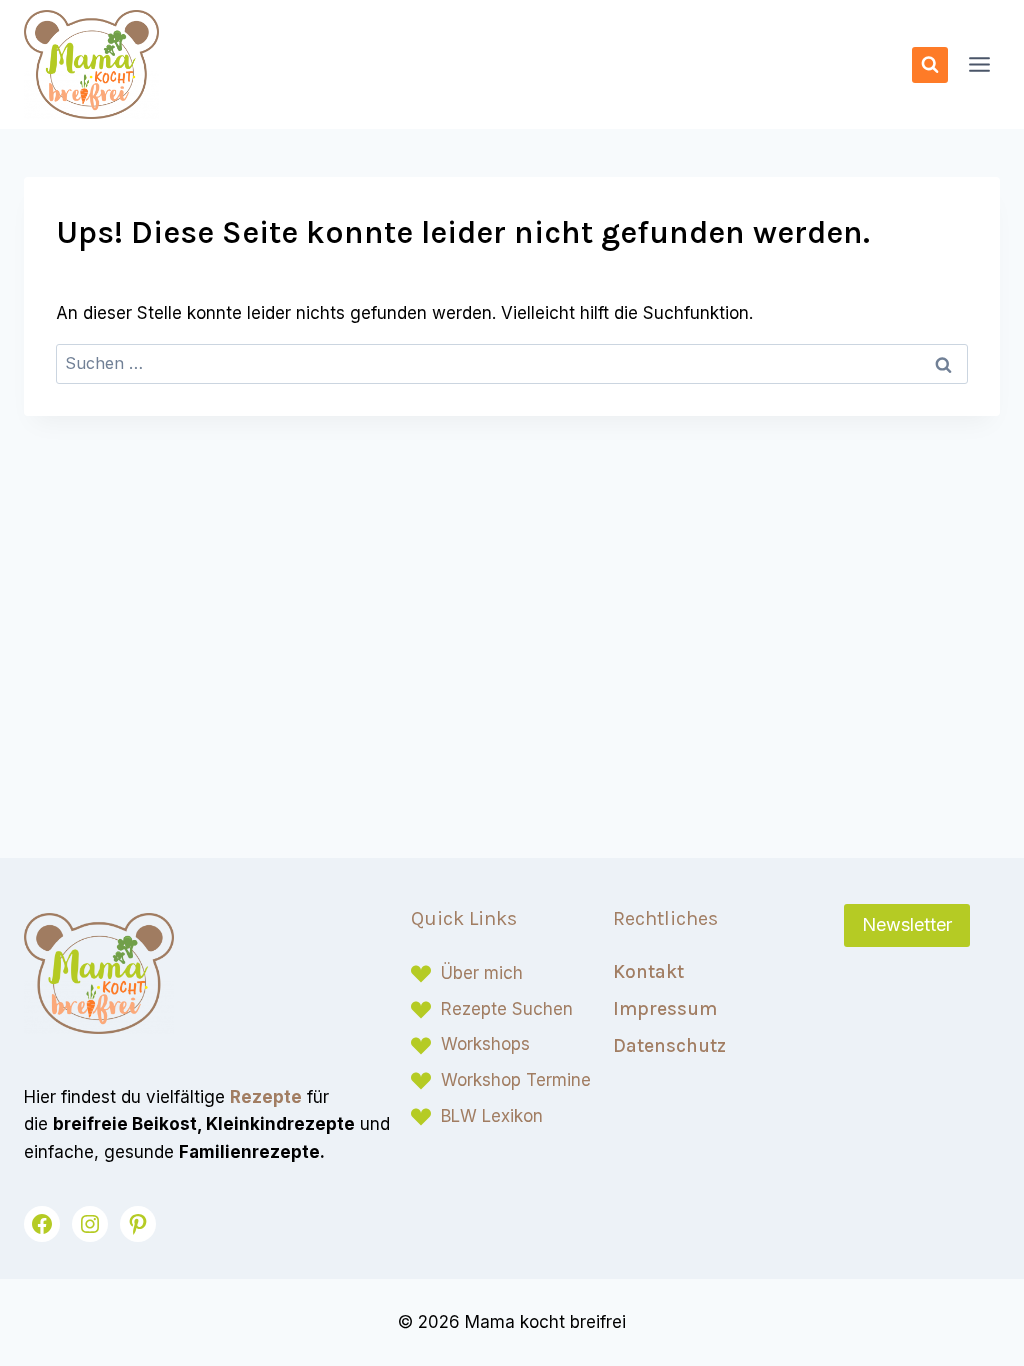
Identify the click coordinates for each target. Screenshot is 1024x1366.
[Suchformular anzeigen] (930, 65)
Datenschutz (669, 1045)
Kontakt (648, 971)
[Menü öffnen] (979, 65)
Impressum (665, 1008)
